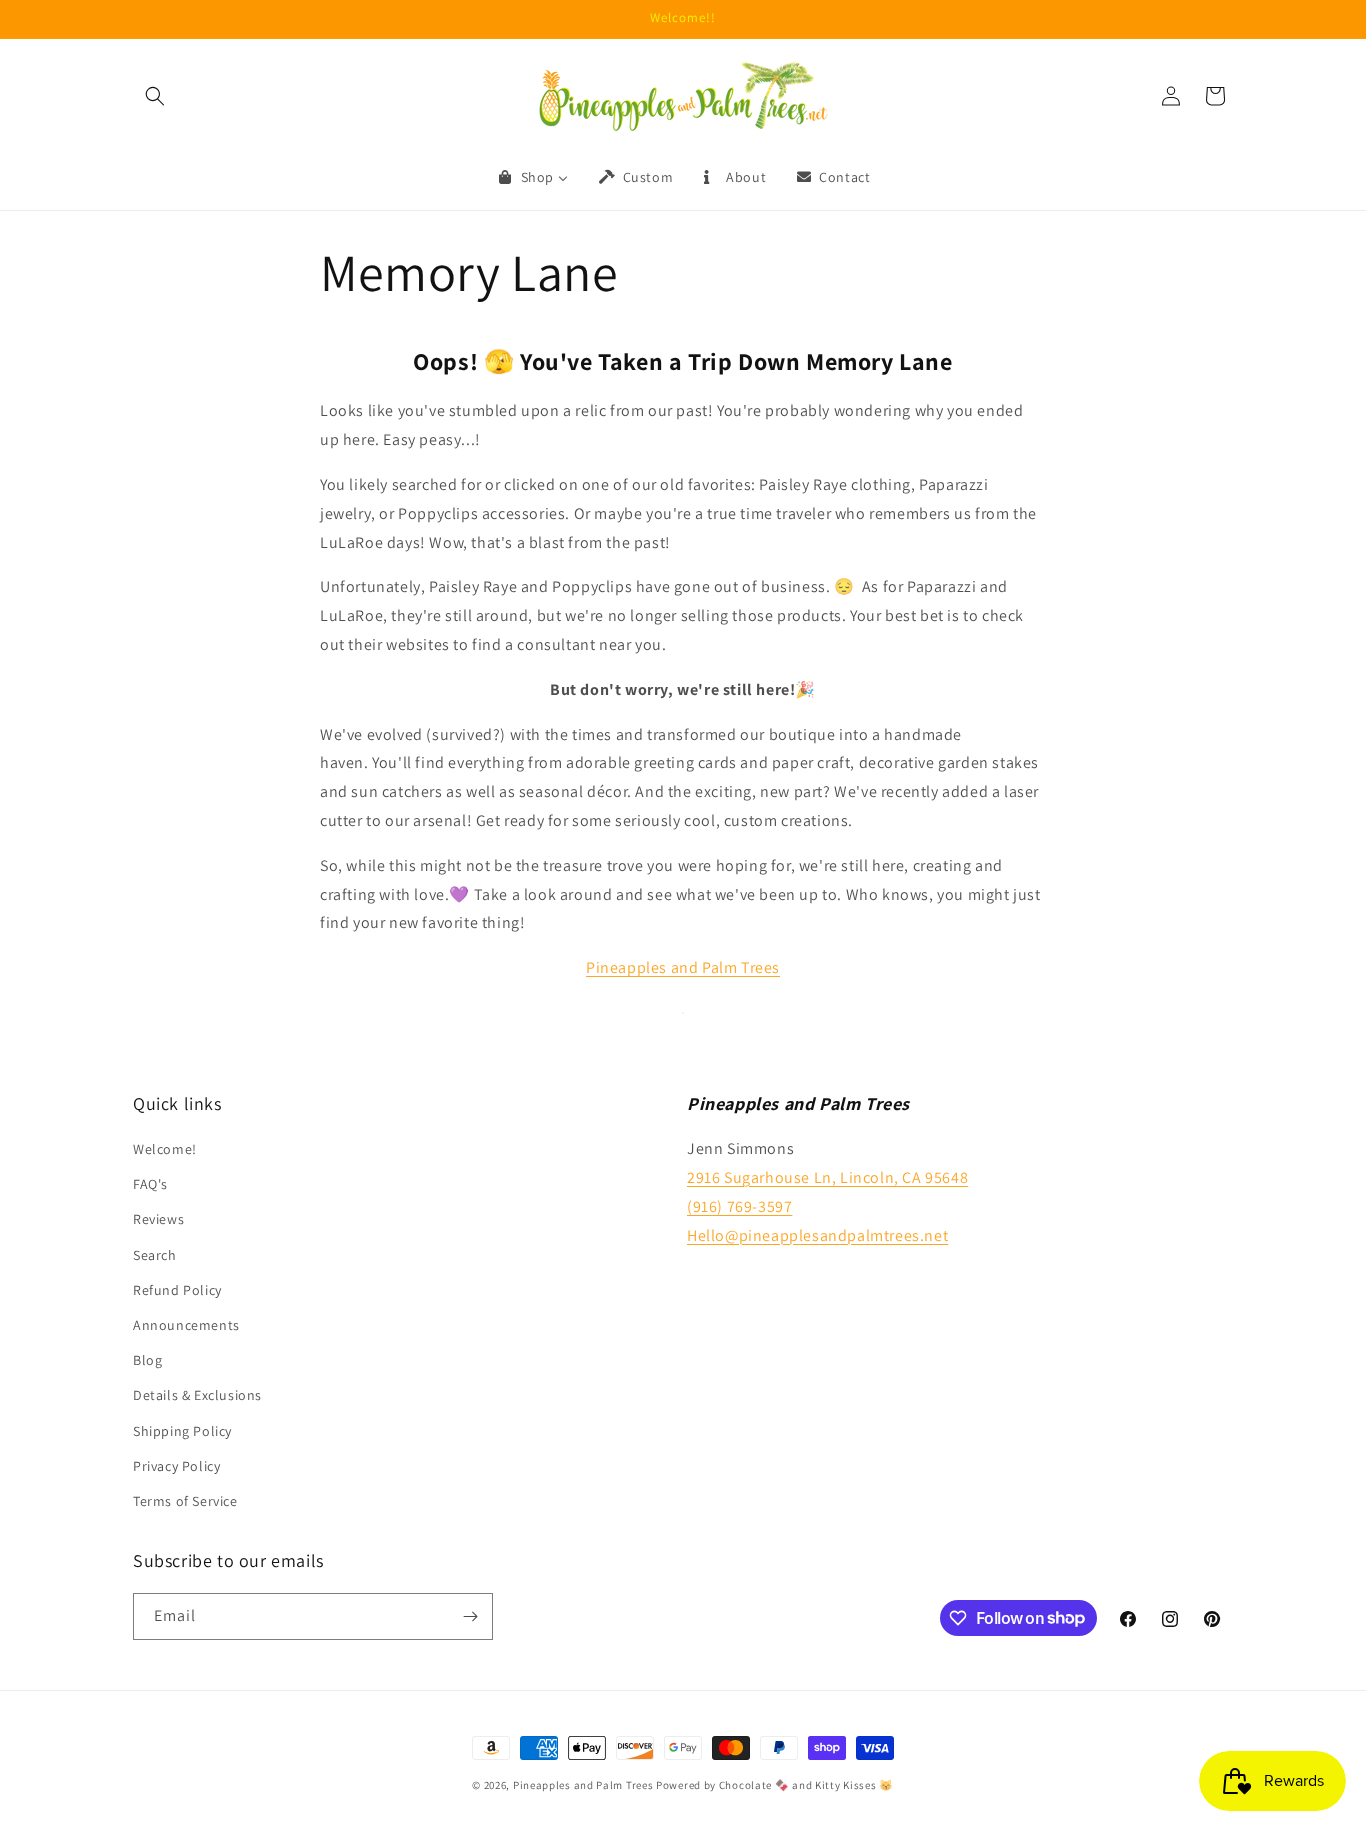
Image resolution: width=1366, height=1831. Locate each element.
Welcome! (165, 1149)
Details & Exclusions (197, 1395)
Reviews (158, 1220)
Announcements (186, 1325)
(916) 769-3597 (739, 1206)
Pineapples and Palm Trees (583, 1785)
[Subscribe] (470, 1616)
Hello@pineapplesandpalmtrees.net (817, 1235)
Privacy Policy (176, 1466)
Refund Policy (177, 1290)
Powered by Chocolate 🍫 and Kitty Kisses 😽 (775, 1785)
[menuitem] (532, 177)
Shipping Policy (182, 1431)
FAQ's (150, 1184)
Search (155, 1255)
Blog (147, 1360)
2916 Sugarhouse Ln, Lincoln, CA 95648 (827, 1177)
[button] (155, 96)
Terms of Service (185, 1501)
